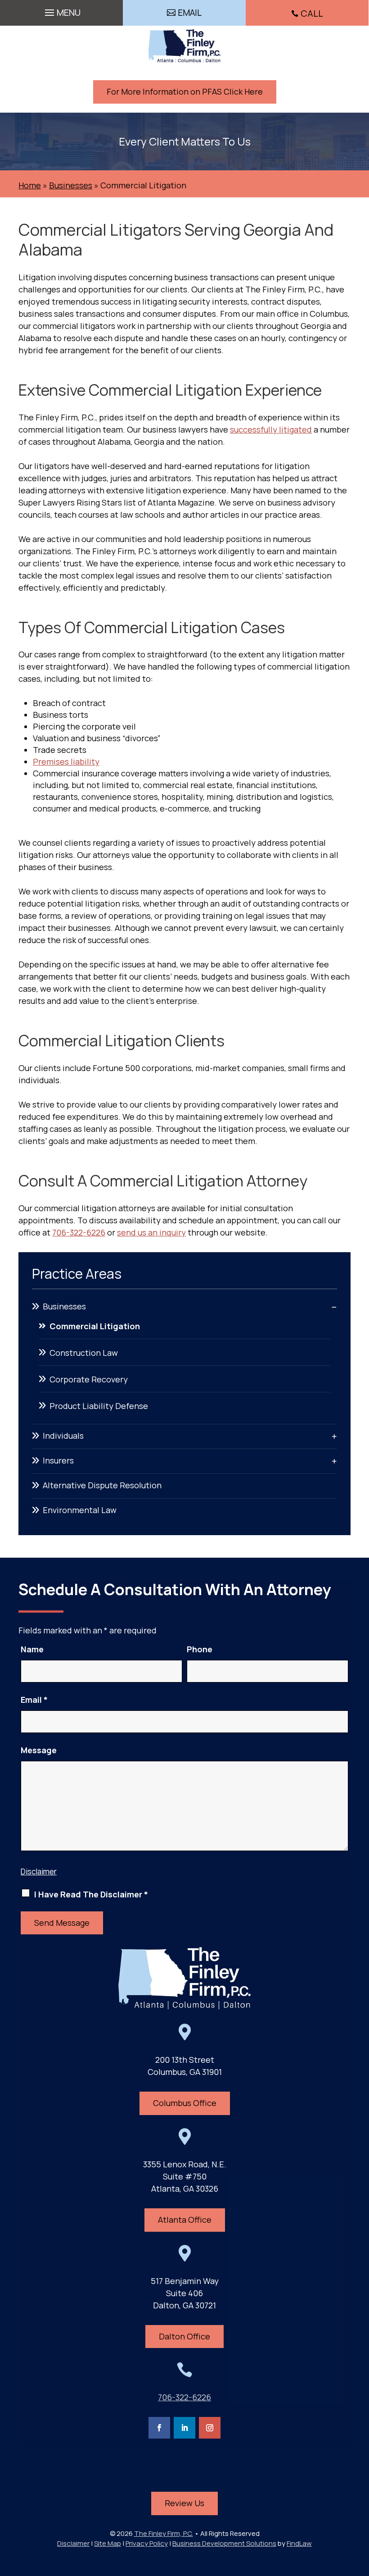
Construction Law (84, 1353)
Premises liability (66, 761)
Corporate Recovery (89, 1379)
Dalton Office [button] (184, 2336)
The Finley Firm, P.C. (164, 2533)
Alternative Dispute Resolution (102, 1485)
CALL (312, 13)
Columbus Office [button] (185, 2103)
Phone (200, 1649)
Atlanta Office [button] (185, 2220)
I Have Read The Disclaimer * (91, 1894)
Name (32, 1649)
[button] (61, 10)
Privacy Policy (147, 2543)
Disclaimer (39, 1872)
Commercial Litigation (95, 1326)
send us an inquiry (151, 1232)
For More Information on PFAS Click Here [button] (185, 91)
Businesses (64, 1306)
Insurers (58, 1460)
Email (34, 1700)
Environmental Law (80, 1510)
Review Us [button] (184, 2503)
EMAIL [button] (190, 13)
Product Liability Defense (99, 1406)
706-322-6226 (79, 1232)
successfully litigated (271, 429)
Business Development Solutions (224, 2543)
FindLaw (299, 2543)
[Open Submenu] (334, 1307)
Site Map (108, 2543)
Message (39, 1750)
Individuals (63, 1436)
